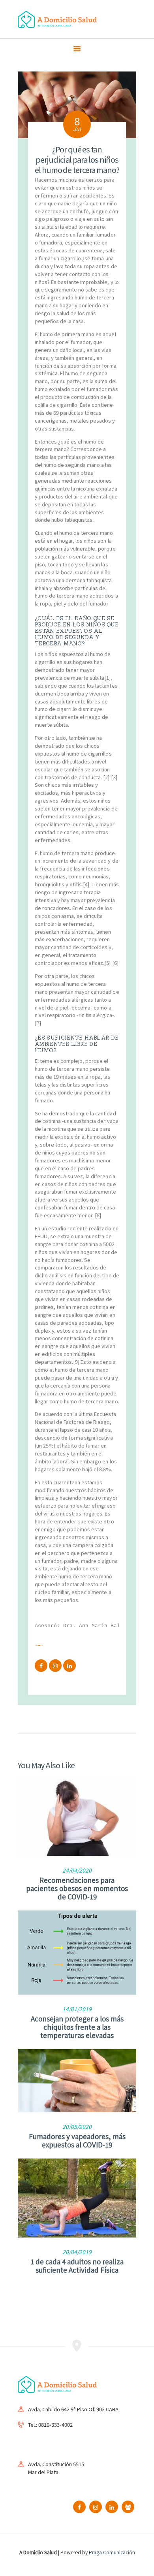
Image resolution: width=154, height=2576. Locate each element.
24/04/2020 (77, 1870)
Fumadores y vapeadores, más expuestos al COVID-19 (77, 2140)
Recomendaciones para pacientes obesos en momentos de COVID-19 (77, 1888)
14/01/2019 (77, 2009)
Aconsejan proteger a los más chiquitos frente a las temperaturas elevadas (77, 2027)
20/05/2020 (77, 2127)
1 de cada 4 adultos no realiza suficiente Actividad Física (77, 2266)
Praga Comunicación (112, 2552)
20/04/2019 (77, 2252)
